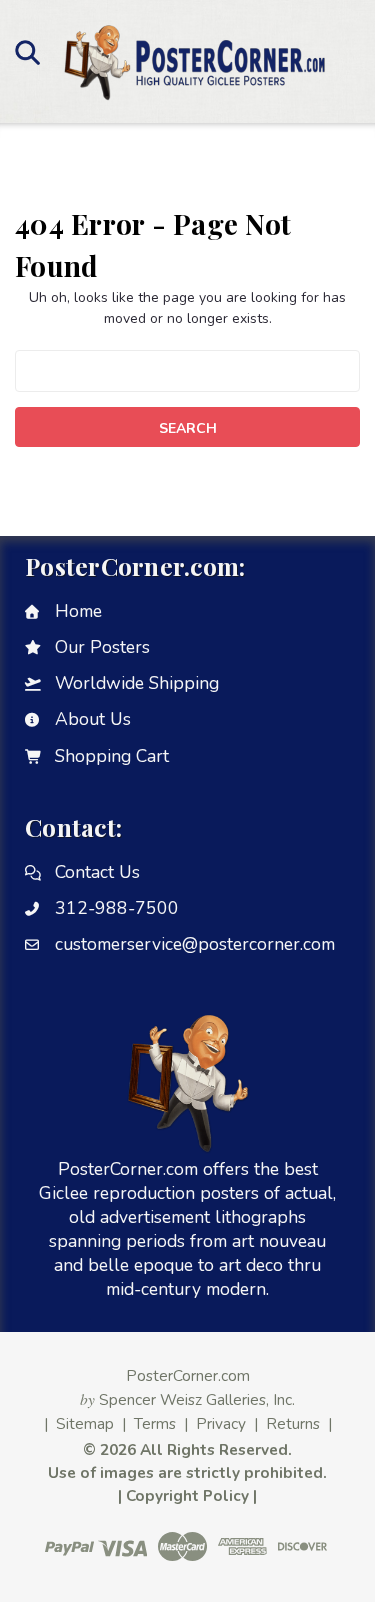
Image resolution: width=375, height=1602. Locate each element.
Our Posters (102, 647)
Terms (155, 1423)
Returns (293, 1423)
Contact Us (97, 872)
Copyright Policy (187, 1495)
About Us (93, 719)
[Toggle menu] (27, 52)
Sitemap (85, 1423)
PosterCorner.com (188, 1375)
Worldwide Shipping (137, 683)
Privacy (221, 1423)
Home (78, 611)
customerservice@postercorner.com (195, 944)
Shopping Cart (112, 756)
